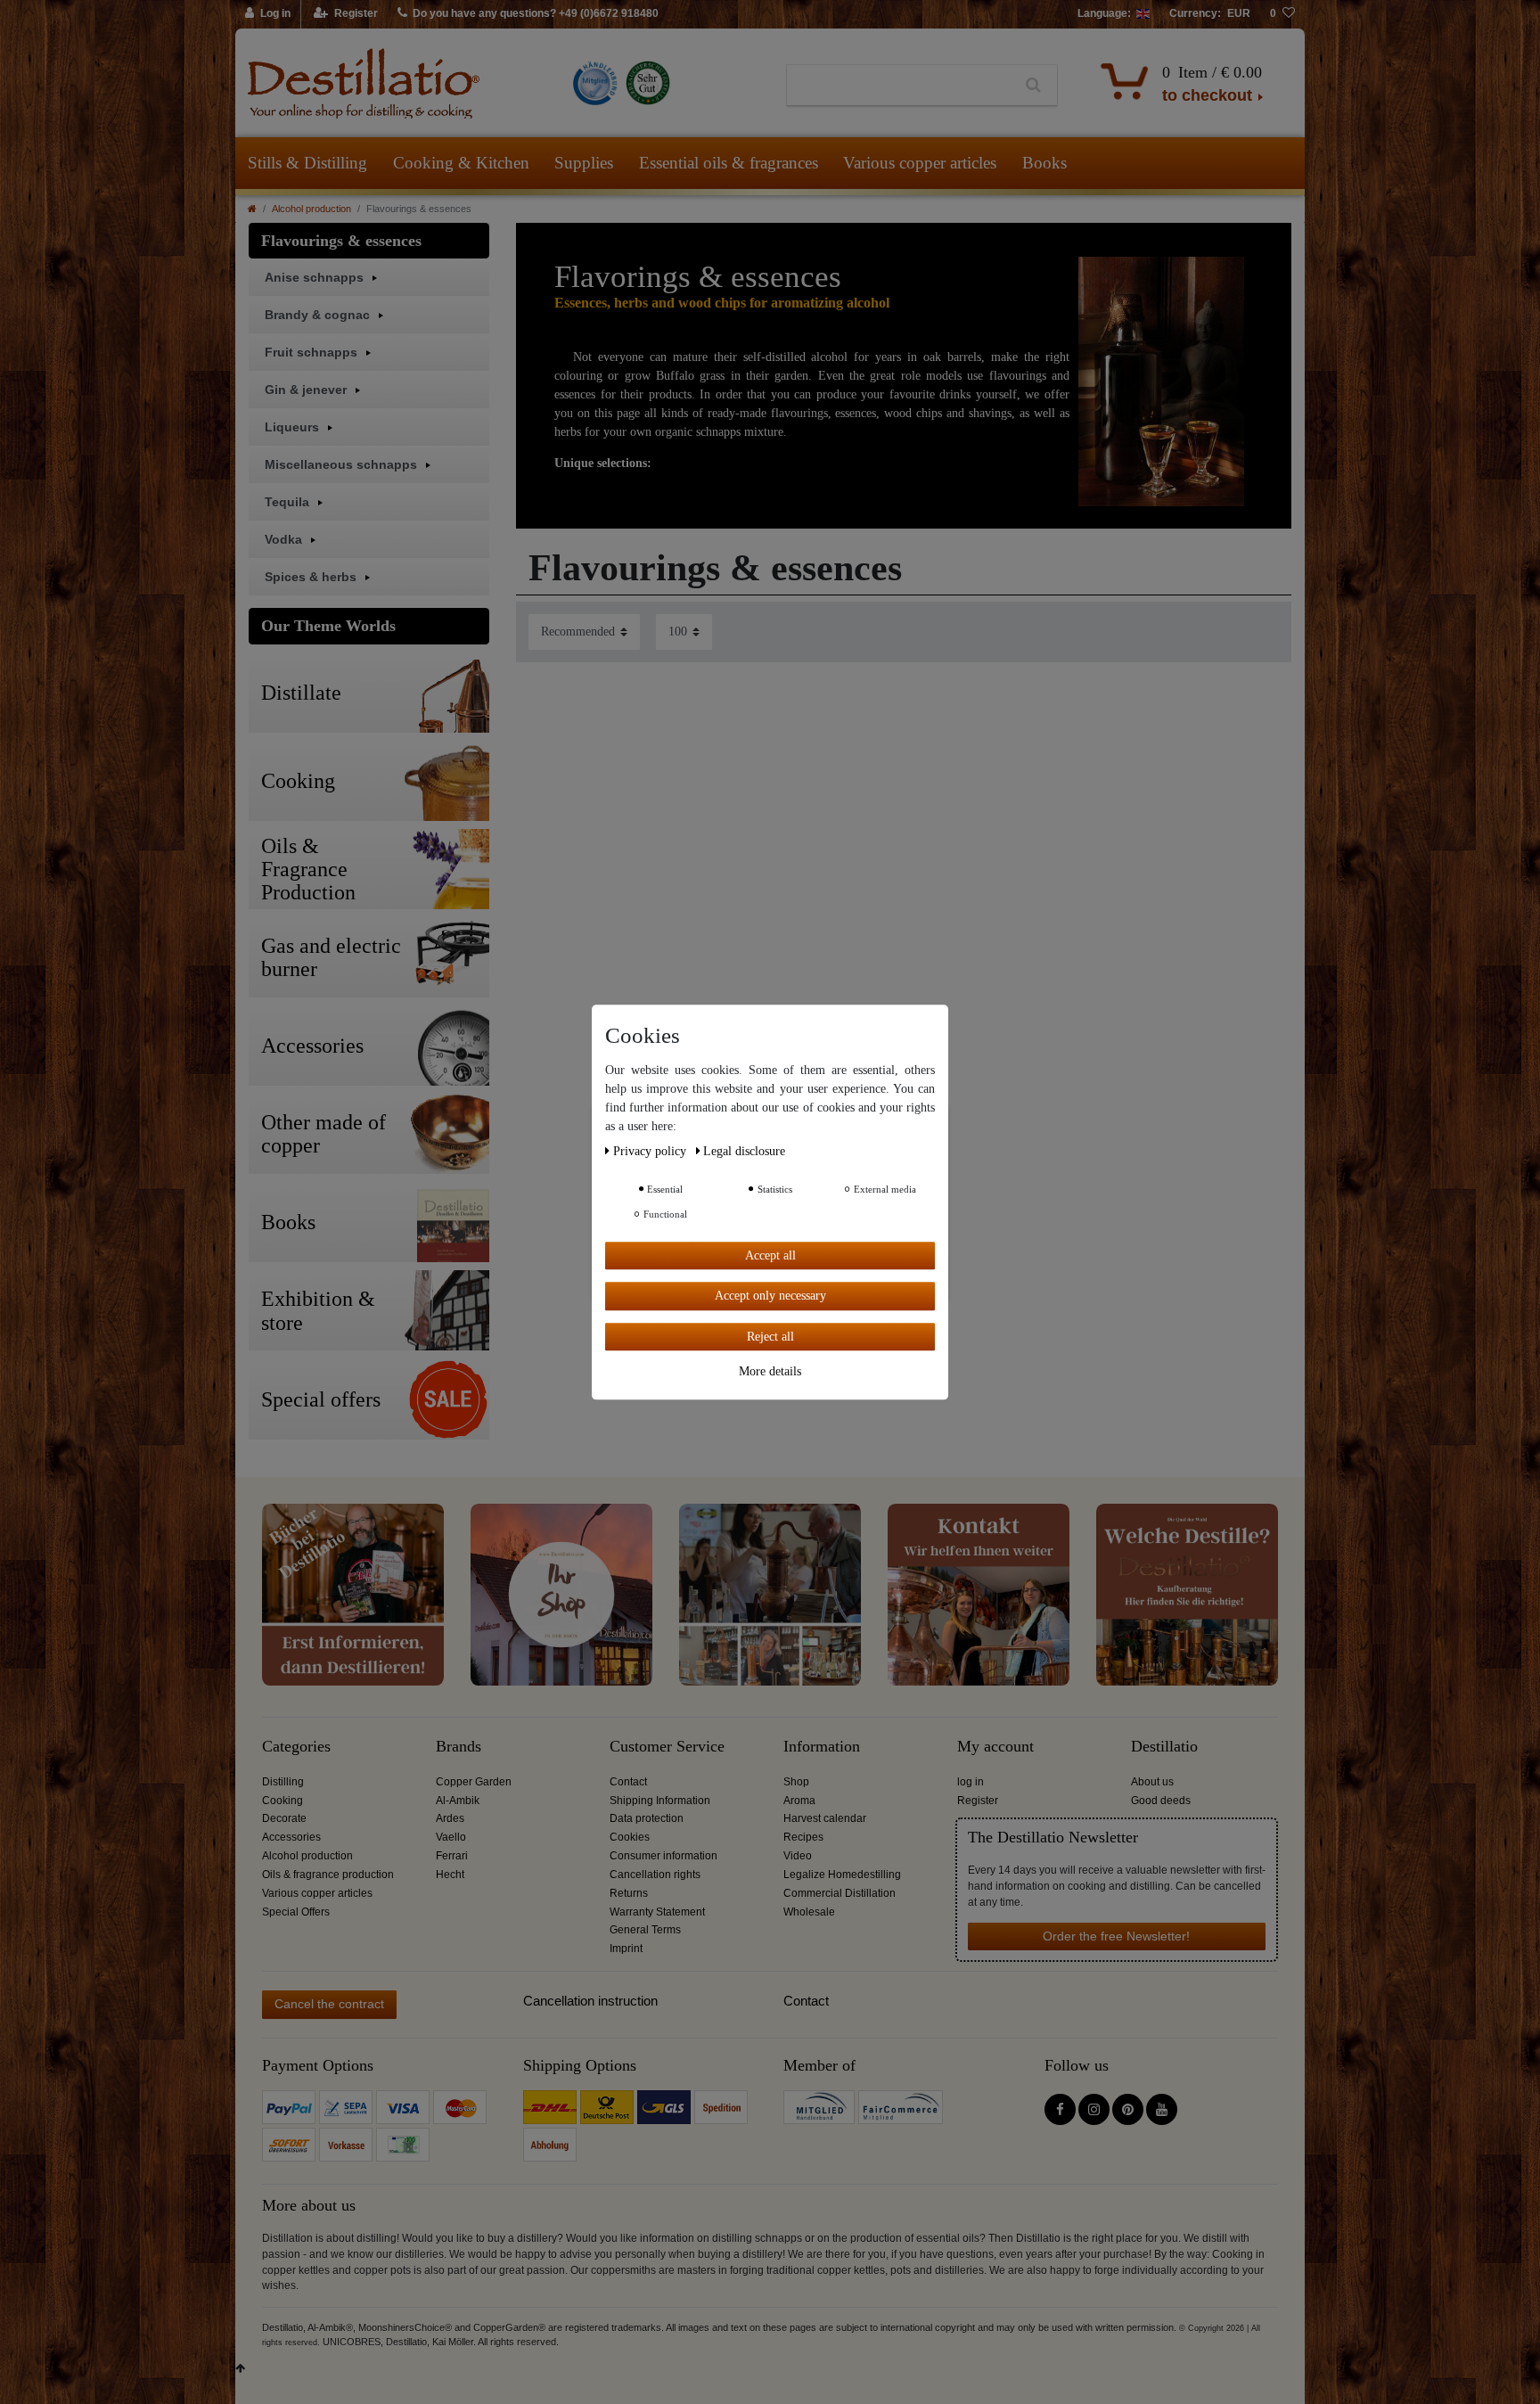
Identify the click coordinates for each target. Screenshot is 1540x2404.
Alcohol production (311, 209)
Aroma (799, 1801)
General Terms (645, 1930)
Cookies (630, 1837)
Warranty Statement (657, 1912)
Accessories (291, 1837)
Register (978, 1801)
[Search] (1033, 86)
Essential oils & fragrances (729, 163)
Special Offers (296, 1912)
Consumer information (664, 1856)
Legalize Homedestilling (842, 1875)
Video (798, 1856)
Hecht (450, 1875)
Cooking (283, 1801)
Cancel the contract (329, 2004)
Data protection (647, 1818)
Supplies (584, 163)
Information (822, 1747)
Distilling (283, 1782)
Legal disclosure (744, 1151)
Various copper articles (920, 163)
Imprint (626, 1949)
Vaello (451, 1837)
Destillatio (1164, 1747)
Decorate (284, 1818)
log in (971, 1782)
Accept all (770, 1255)
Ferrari (452, 1856)
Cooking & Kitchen (461, 163)
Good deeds (1161, 1801)
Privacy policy (651, 1151)
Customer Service (667, 1747)
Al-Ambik (458, 1801)
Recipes (803, 1837)
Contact (628, 1782)
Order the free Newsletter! (1116, 1936)
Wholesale (809, 1912)
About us (1152, 1782)
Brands (459, 1747)
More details (770, 1371)
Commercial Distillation (840, 1893)
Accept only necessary (770, 1296)
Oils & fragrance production (328, 1875)
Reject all (770, 1337)
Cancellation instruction (590, 2001)
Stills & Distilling (307, 163)
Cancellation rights (655, 1875)
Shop (796, 1782)
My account (995, 1747)
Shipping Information (660, 1801)
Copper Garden (474, 1782)
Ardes (450, 1818)
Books (1044, 163)
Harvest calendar (825, 1818)
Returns (629, 1893)
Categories (296, 1747)
